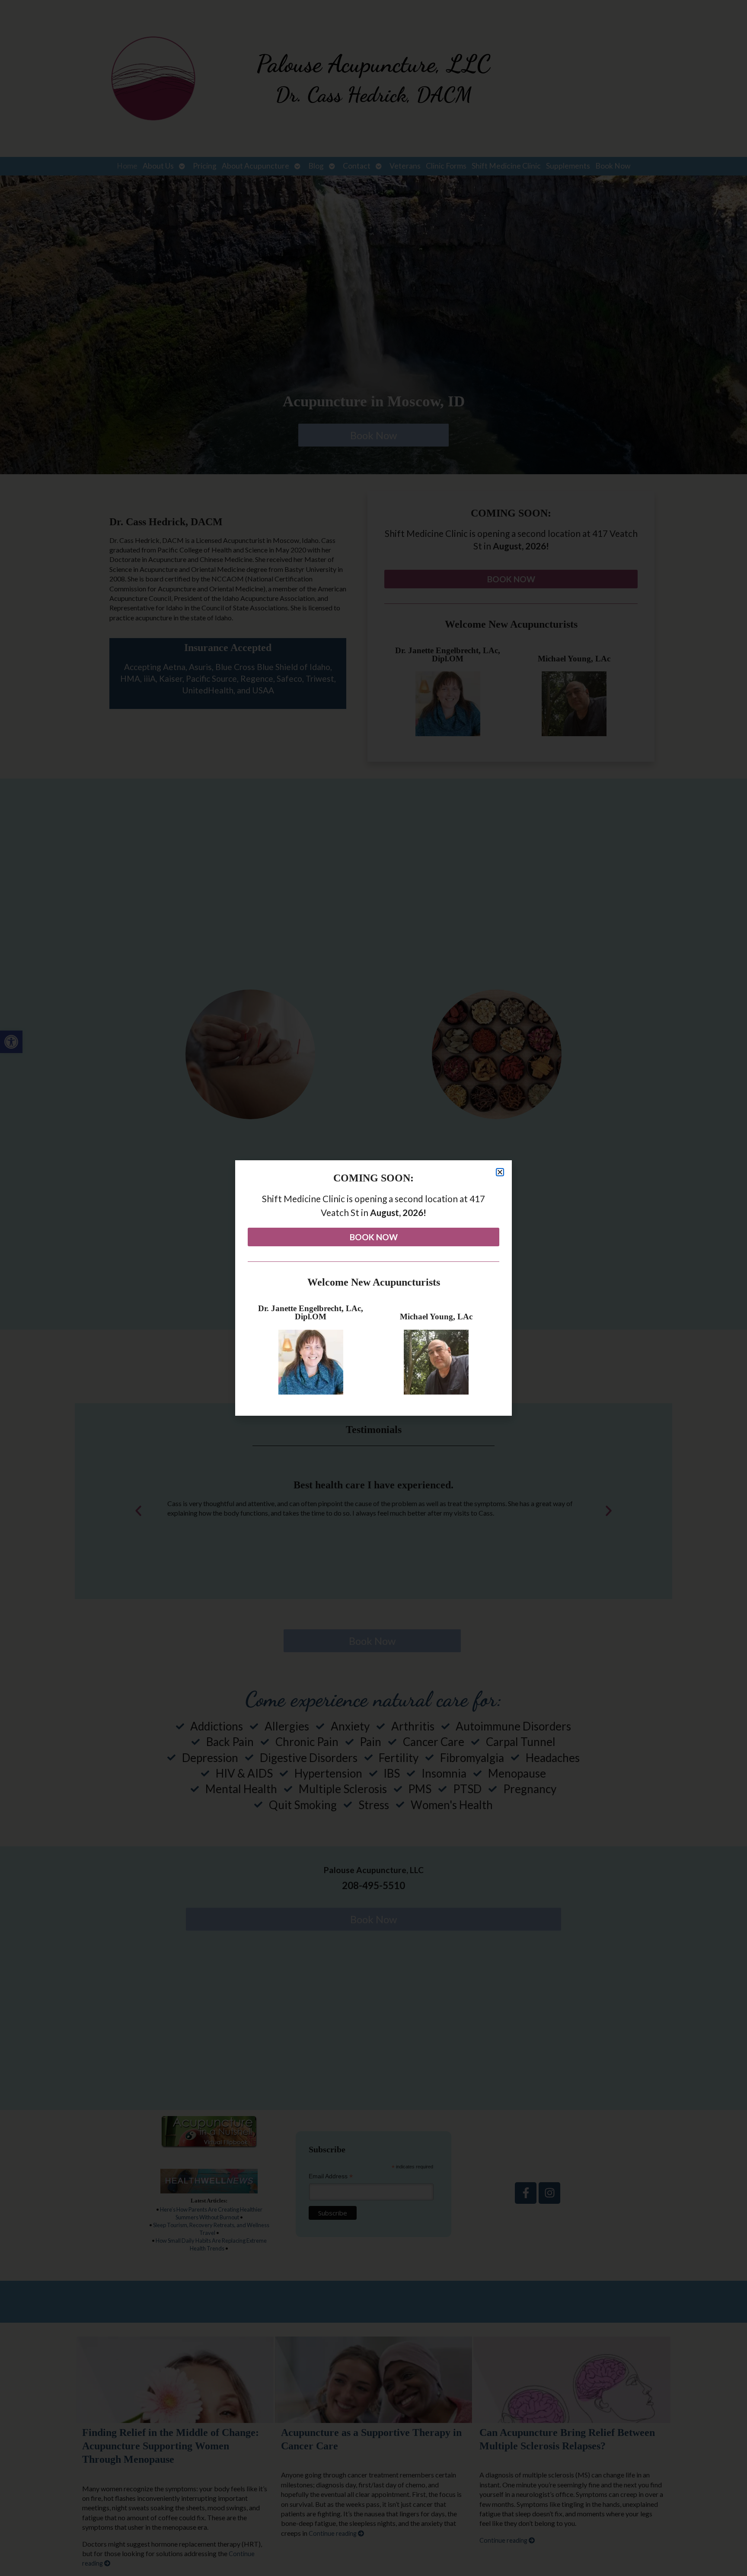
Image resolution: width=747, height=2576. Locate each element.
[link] (373, 1237)
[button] (500, 1172)
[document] (373, 1288)
